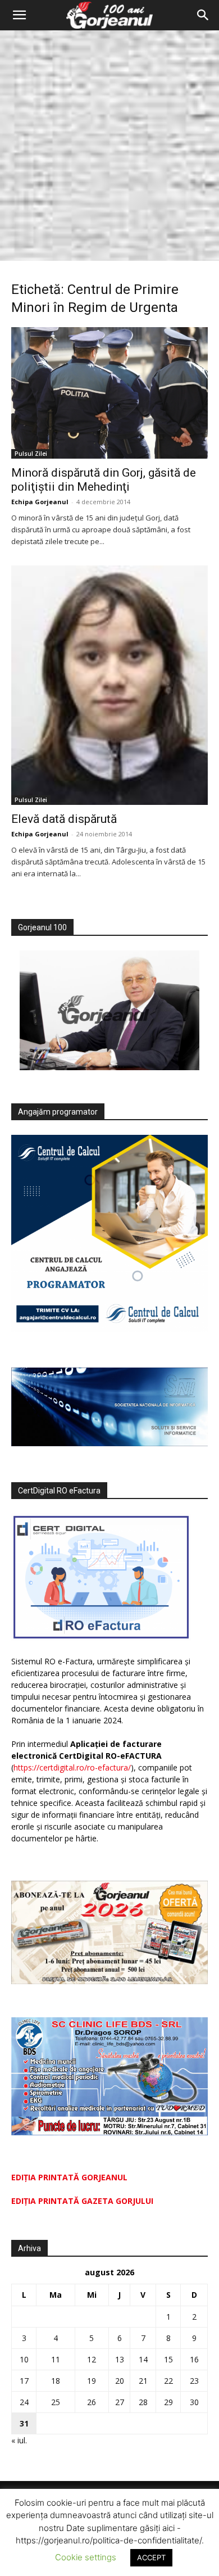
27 (120, 2402)
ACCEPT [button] (151, 2557)
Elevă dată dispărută (64, 819)
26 (92, 2402)
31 (24, 2423)
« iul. (19, 2440)
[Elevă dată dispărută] (109, 685)
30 (194, 2402)
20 (120, 2381)
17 (24, 2381)
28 (143, 2402)
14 (143, 2359)
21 (143, 2381)
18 (56, 2381)
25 (56, 2402)
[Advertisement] (109, 146)
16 (194, 2359)
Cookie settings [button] (86, 2557)
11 (56, 2359)
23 (194, 2381)
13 (120, 2359)
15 (168, 2359)
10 (24, 2359)
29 (168, 2402)
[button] (19, 15)
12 (92, 2359)
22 (168, 2381)
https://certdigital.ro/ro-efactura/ (72, 1767)
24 (24, 2402)
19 (92, 2381)
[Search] (203, 15)
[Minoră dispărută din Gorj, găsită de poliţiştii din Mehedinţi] (109, 393)
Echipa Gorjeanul (40, 502)
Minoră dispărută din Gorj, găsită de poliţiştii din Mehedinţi (104, 480)
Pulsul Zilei (31, 454)
